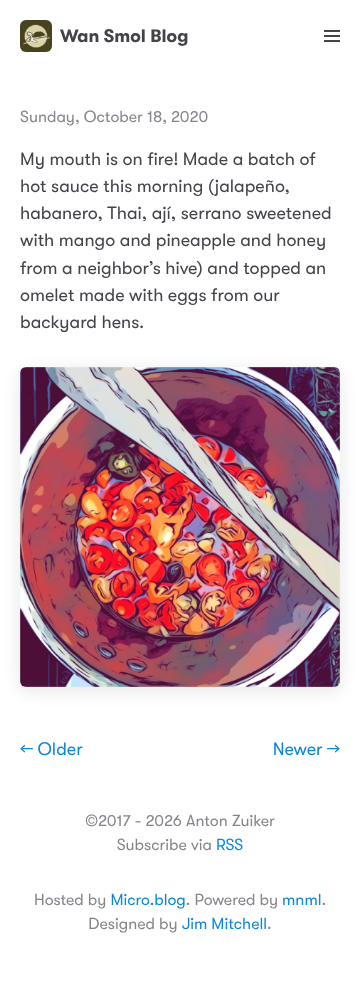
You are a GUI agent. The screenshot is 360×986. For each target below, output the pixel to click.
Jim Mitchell (224, 924)
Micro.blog (147, 900)
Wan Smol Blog (124, 36)
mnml (301, 900)
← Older (51, 750)
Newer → (306, 750)
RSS (229, 845)
